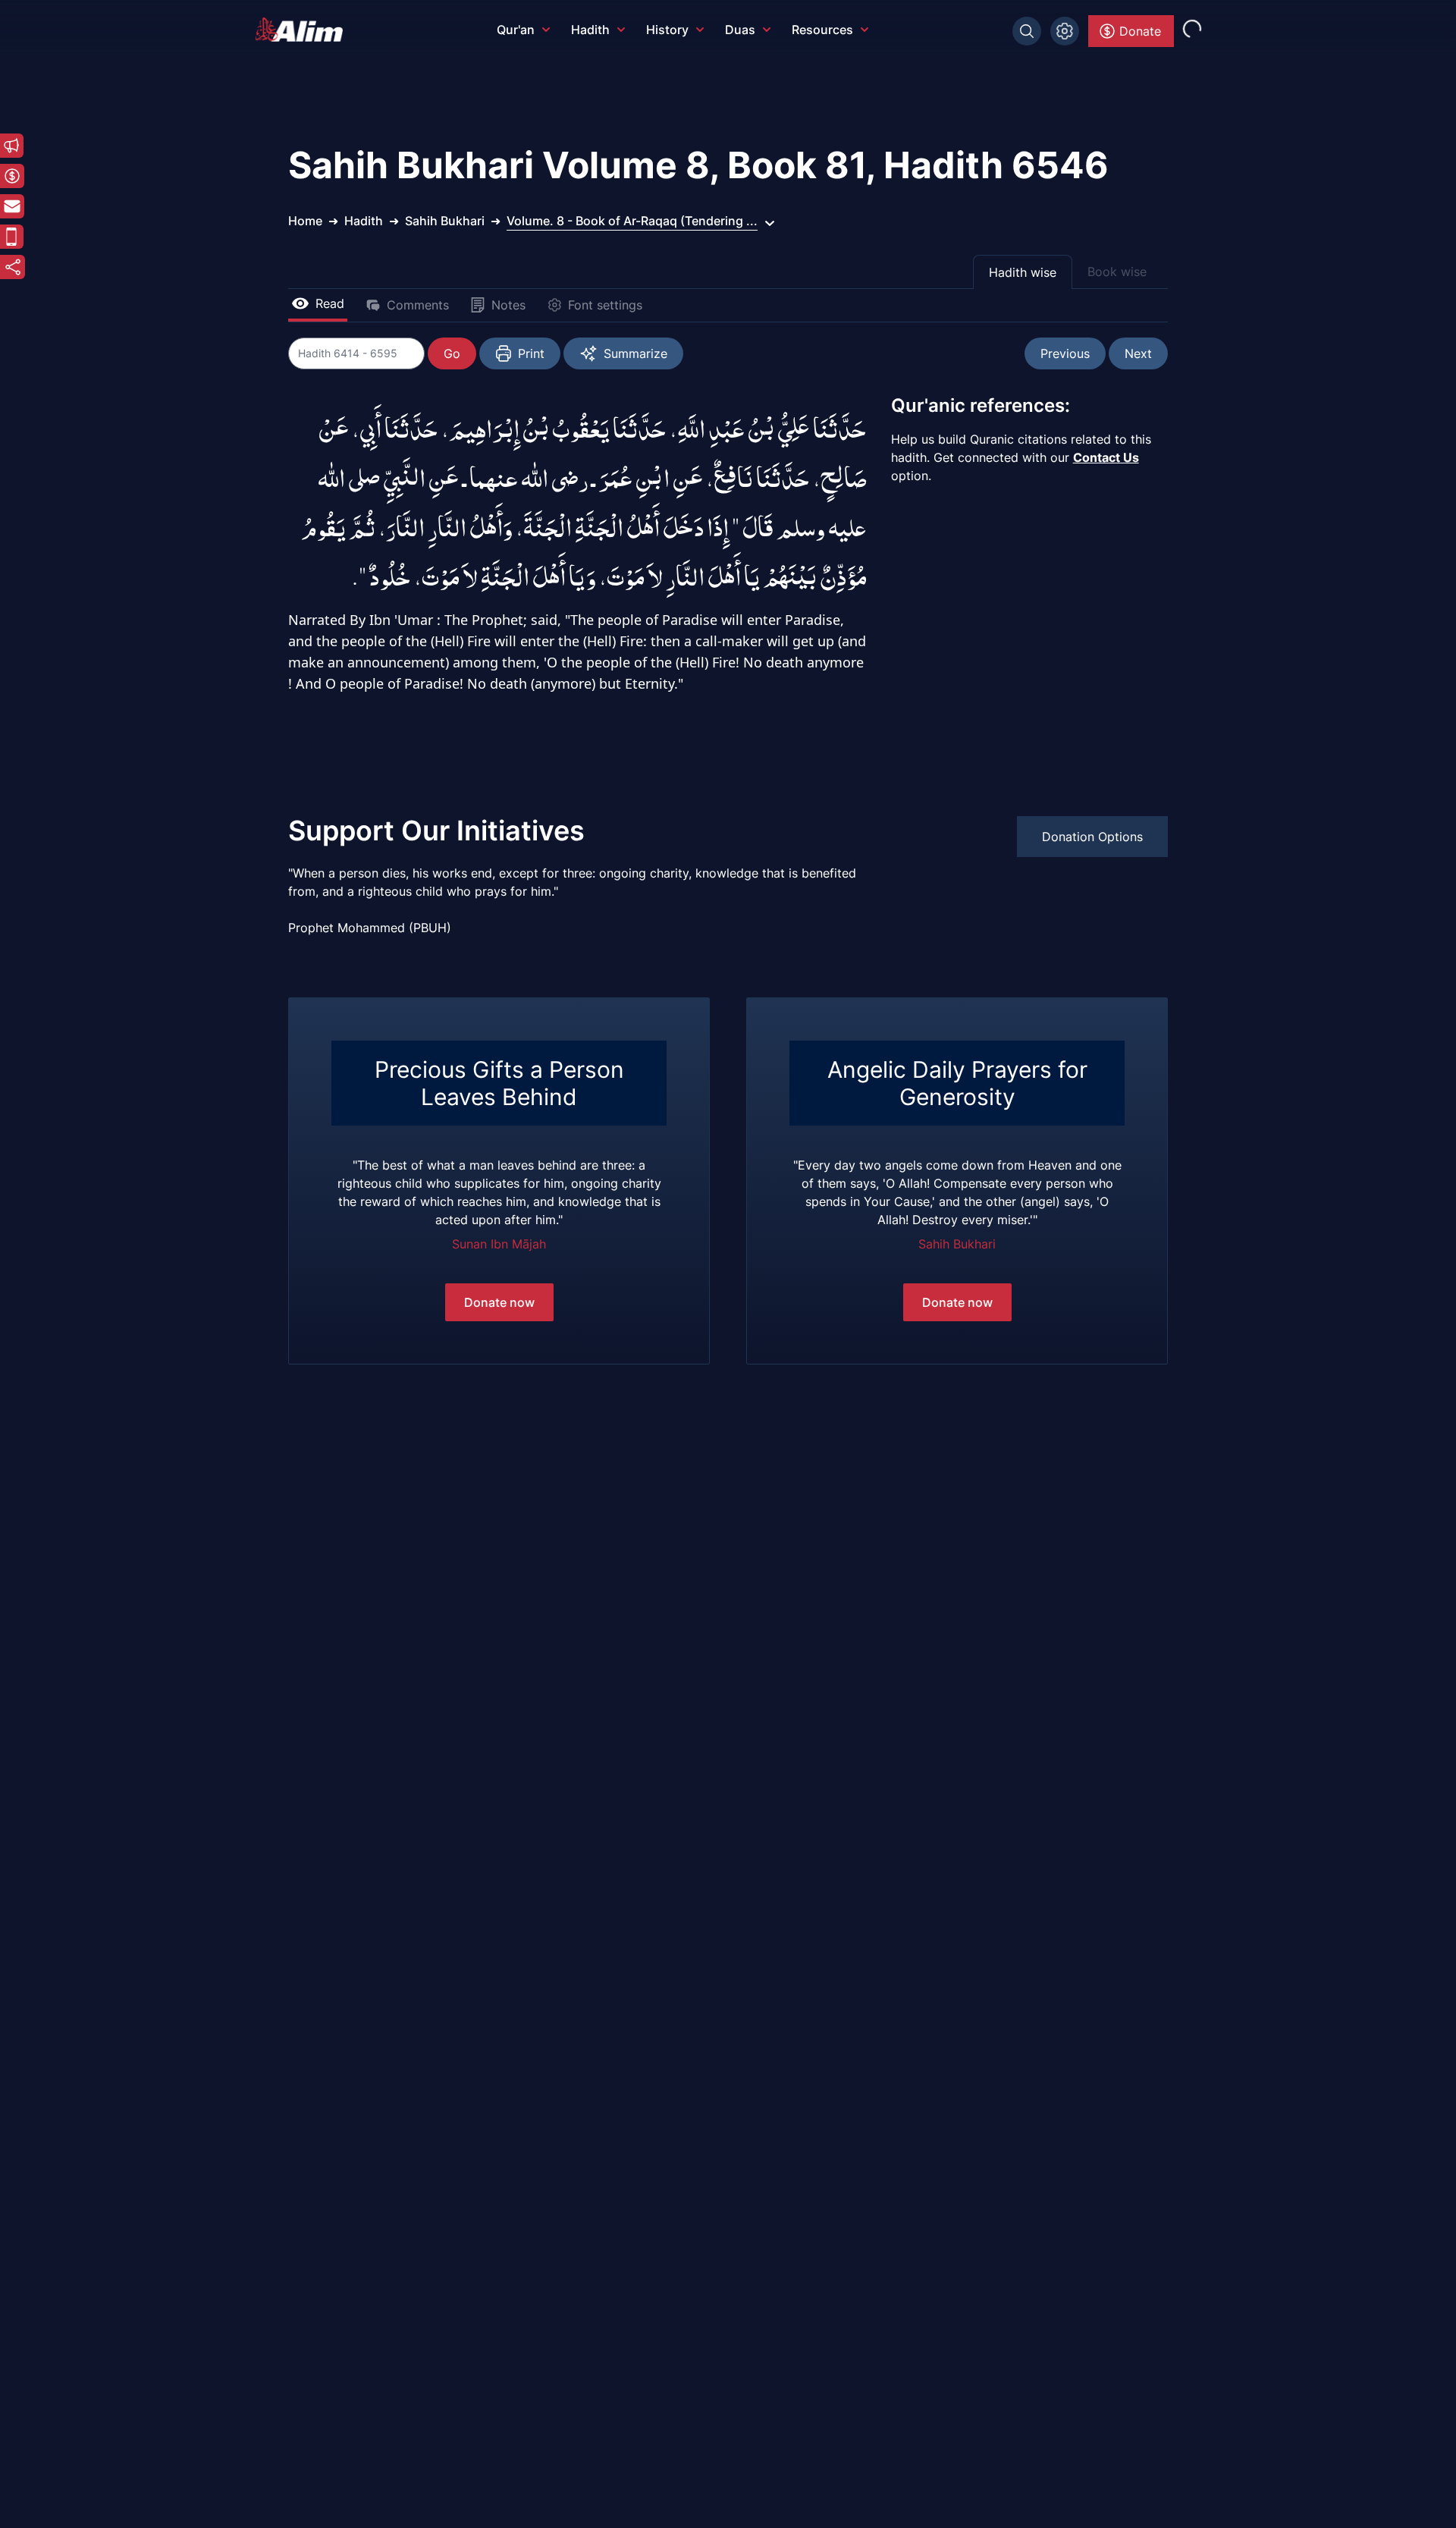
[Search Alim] (1027, 31)
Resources (822, 30)
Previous (1065, 353)
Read (330, 303)
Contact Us (1106, 457)
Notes (508, 305)
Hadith (590, 30)
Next (1138, 353)
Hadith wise (1023, 272)
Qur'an (516, 30)
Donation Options (1092, 837)
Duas (740, 30)
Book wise (1117, 272)
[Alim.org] (303, 30)
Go (452, 353)
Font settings (605, 305)
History (667, 30)
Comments (418, 305)
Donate (1140, 31)
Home (305, 221)
